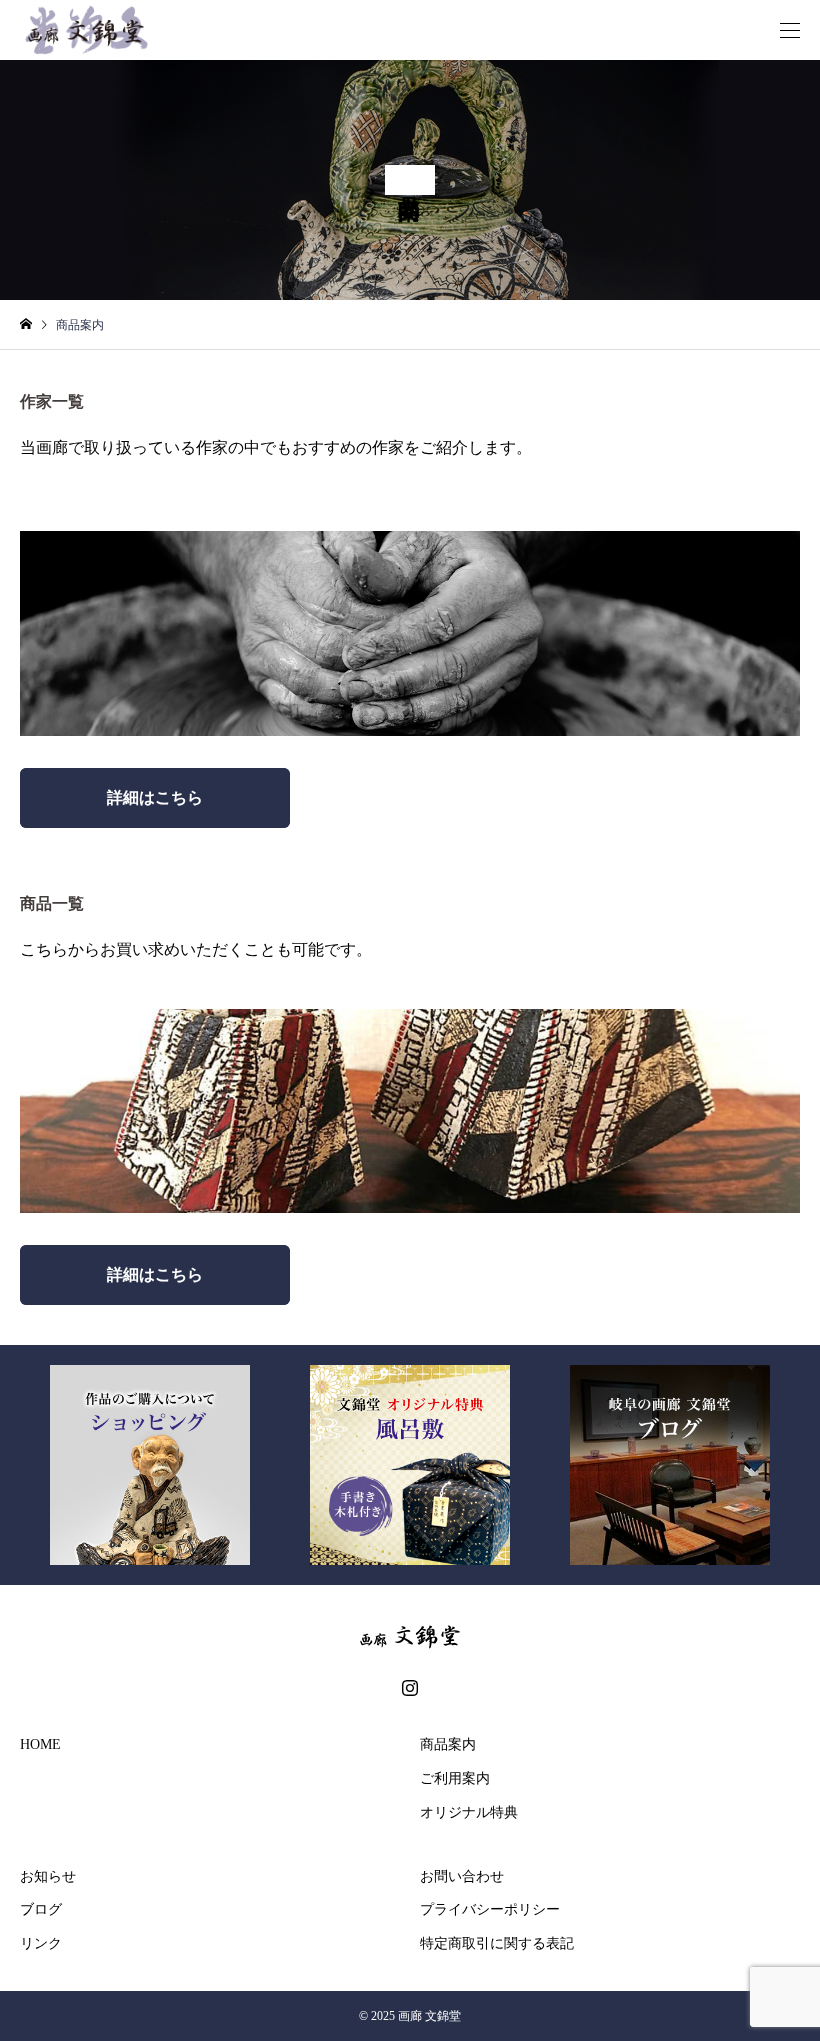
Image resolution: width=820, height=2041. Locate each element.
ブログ (41, 1909)
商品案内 (448, 1744)
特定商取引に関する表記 (497, 1943)
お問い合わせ (462, 1876)
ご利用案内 (455, 1778)
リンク (41, 1943)
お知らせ (48, 1876)
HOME (40, 1744)
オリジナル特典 (469, 1812)
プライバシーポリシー (490, 1909)
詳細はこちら (155, 797)
